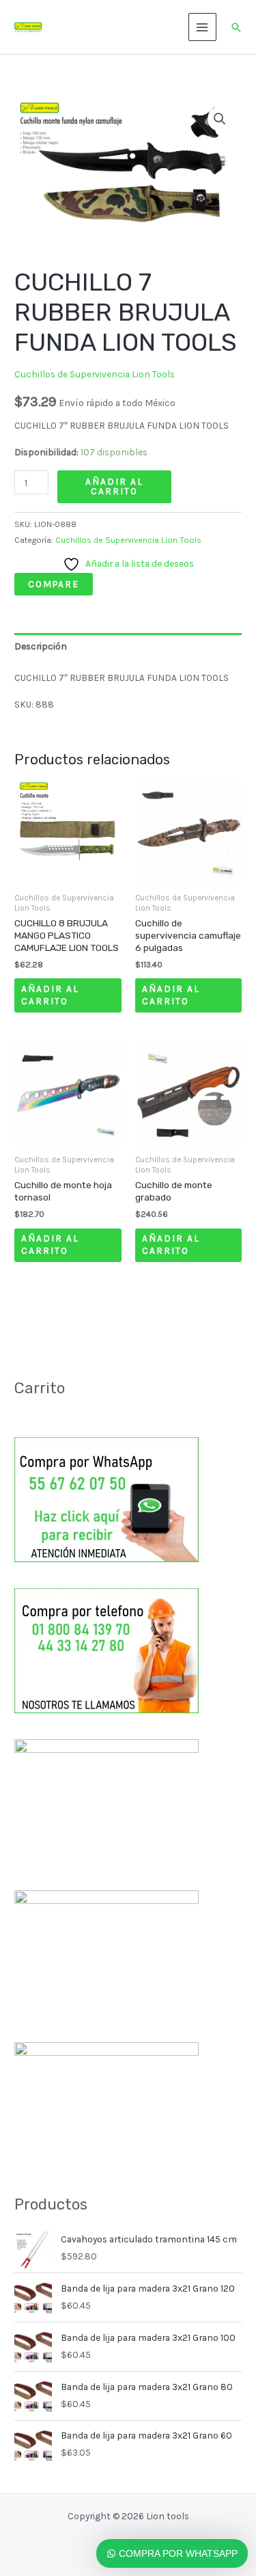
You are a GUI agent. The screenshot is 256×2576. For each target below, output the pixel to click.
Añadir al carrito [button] (50, 995)
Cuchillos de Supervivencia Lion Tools (95, 374)
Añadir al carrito (114, 486)
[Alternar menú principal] (202, 27)
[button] (236, 27)
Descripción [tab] (41, 646)
